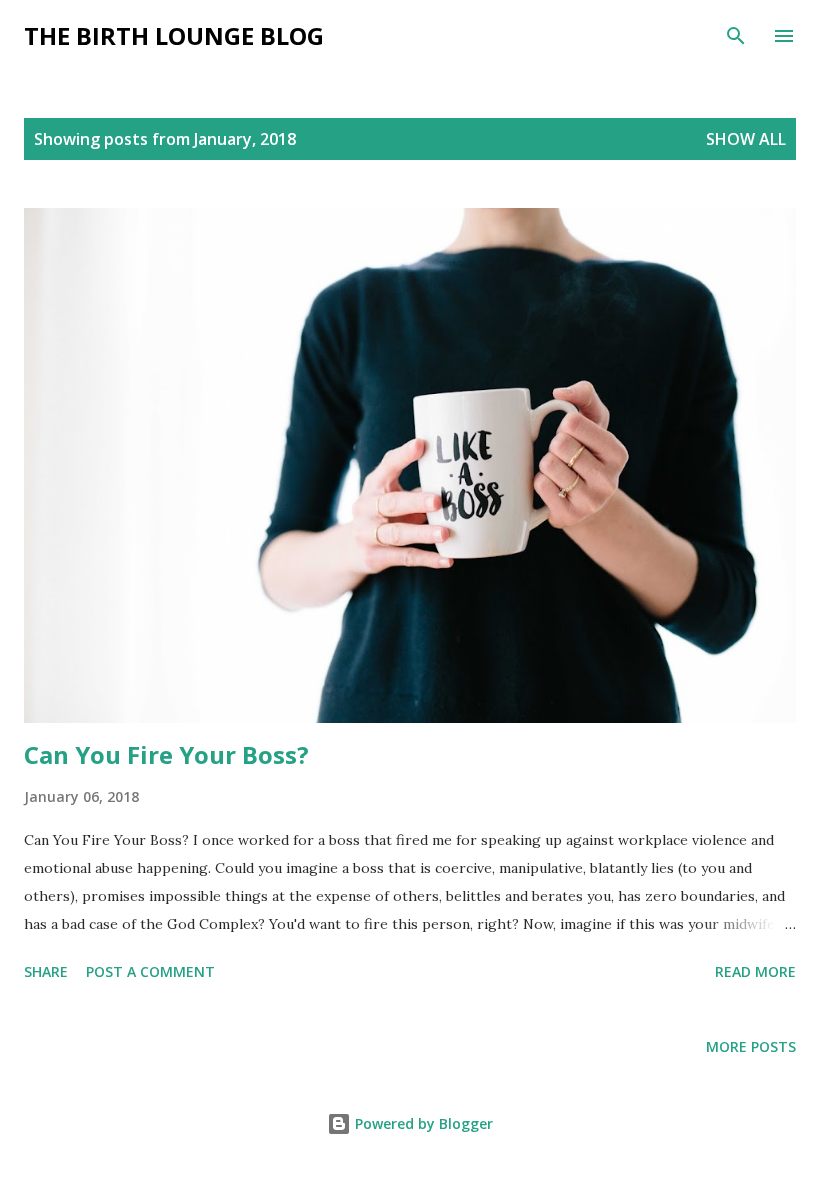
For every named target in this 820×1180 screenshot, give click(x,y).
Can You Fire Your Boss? (166, 754)
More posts (751, 1046)
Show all (746, 139)
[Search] (736, 36)
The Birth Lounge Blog (174, 35)
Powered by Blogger (422, 1123)
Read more (755, 971)
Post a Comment (150, 971)
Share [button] (46, 971)
